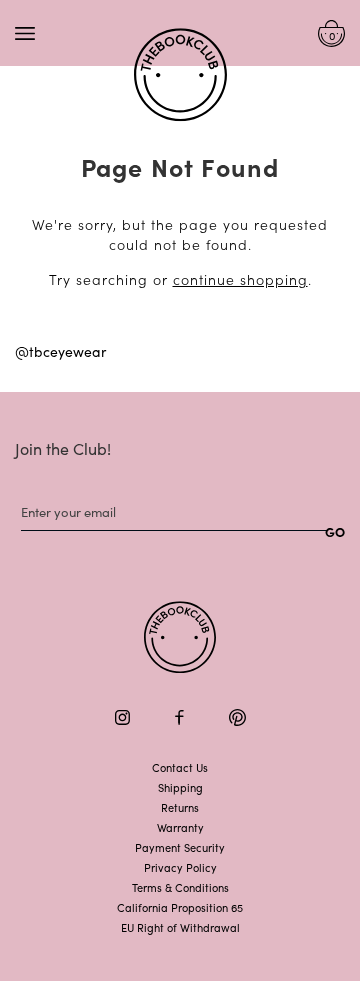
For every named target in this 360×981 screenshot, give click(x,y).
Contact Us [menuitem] (180, 767)
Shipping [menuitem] (180, 787)
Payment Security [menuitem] (180, 847)
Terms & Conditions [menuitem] (180, 887)
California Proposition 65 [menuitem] (180, 907)
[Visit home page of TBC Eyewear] (180, 637)
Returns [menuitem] (180, 807)
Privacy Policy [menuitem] (180, 867)
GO (335, 531)
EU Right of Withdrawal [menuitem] (180, 927)
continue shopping (240, 279)
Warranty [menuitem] (180, 827)
